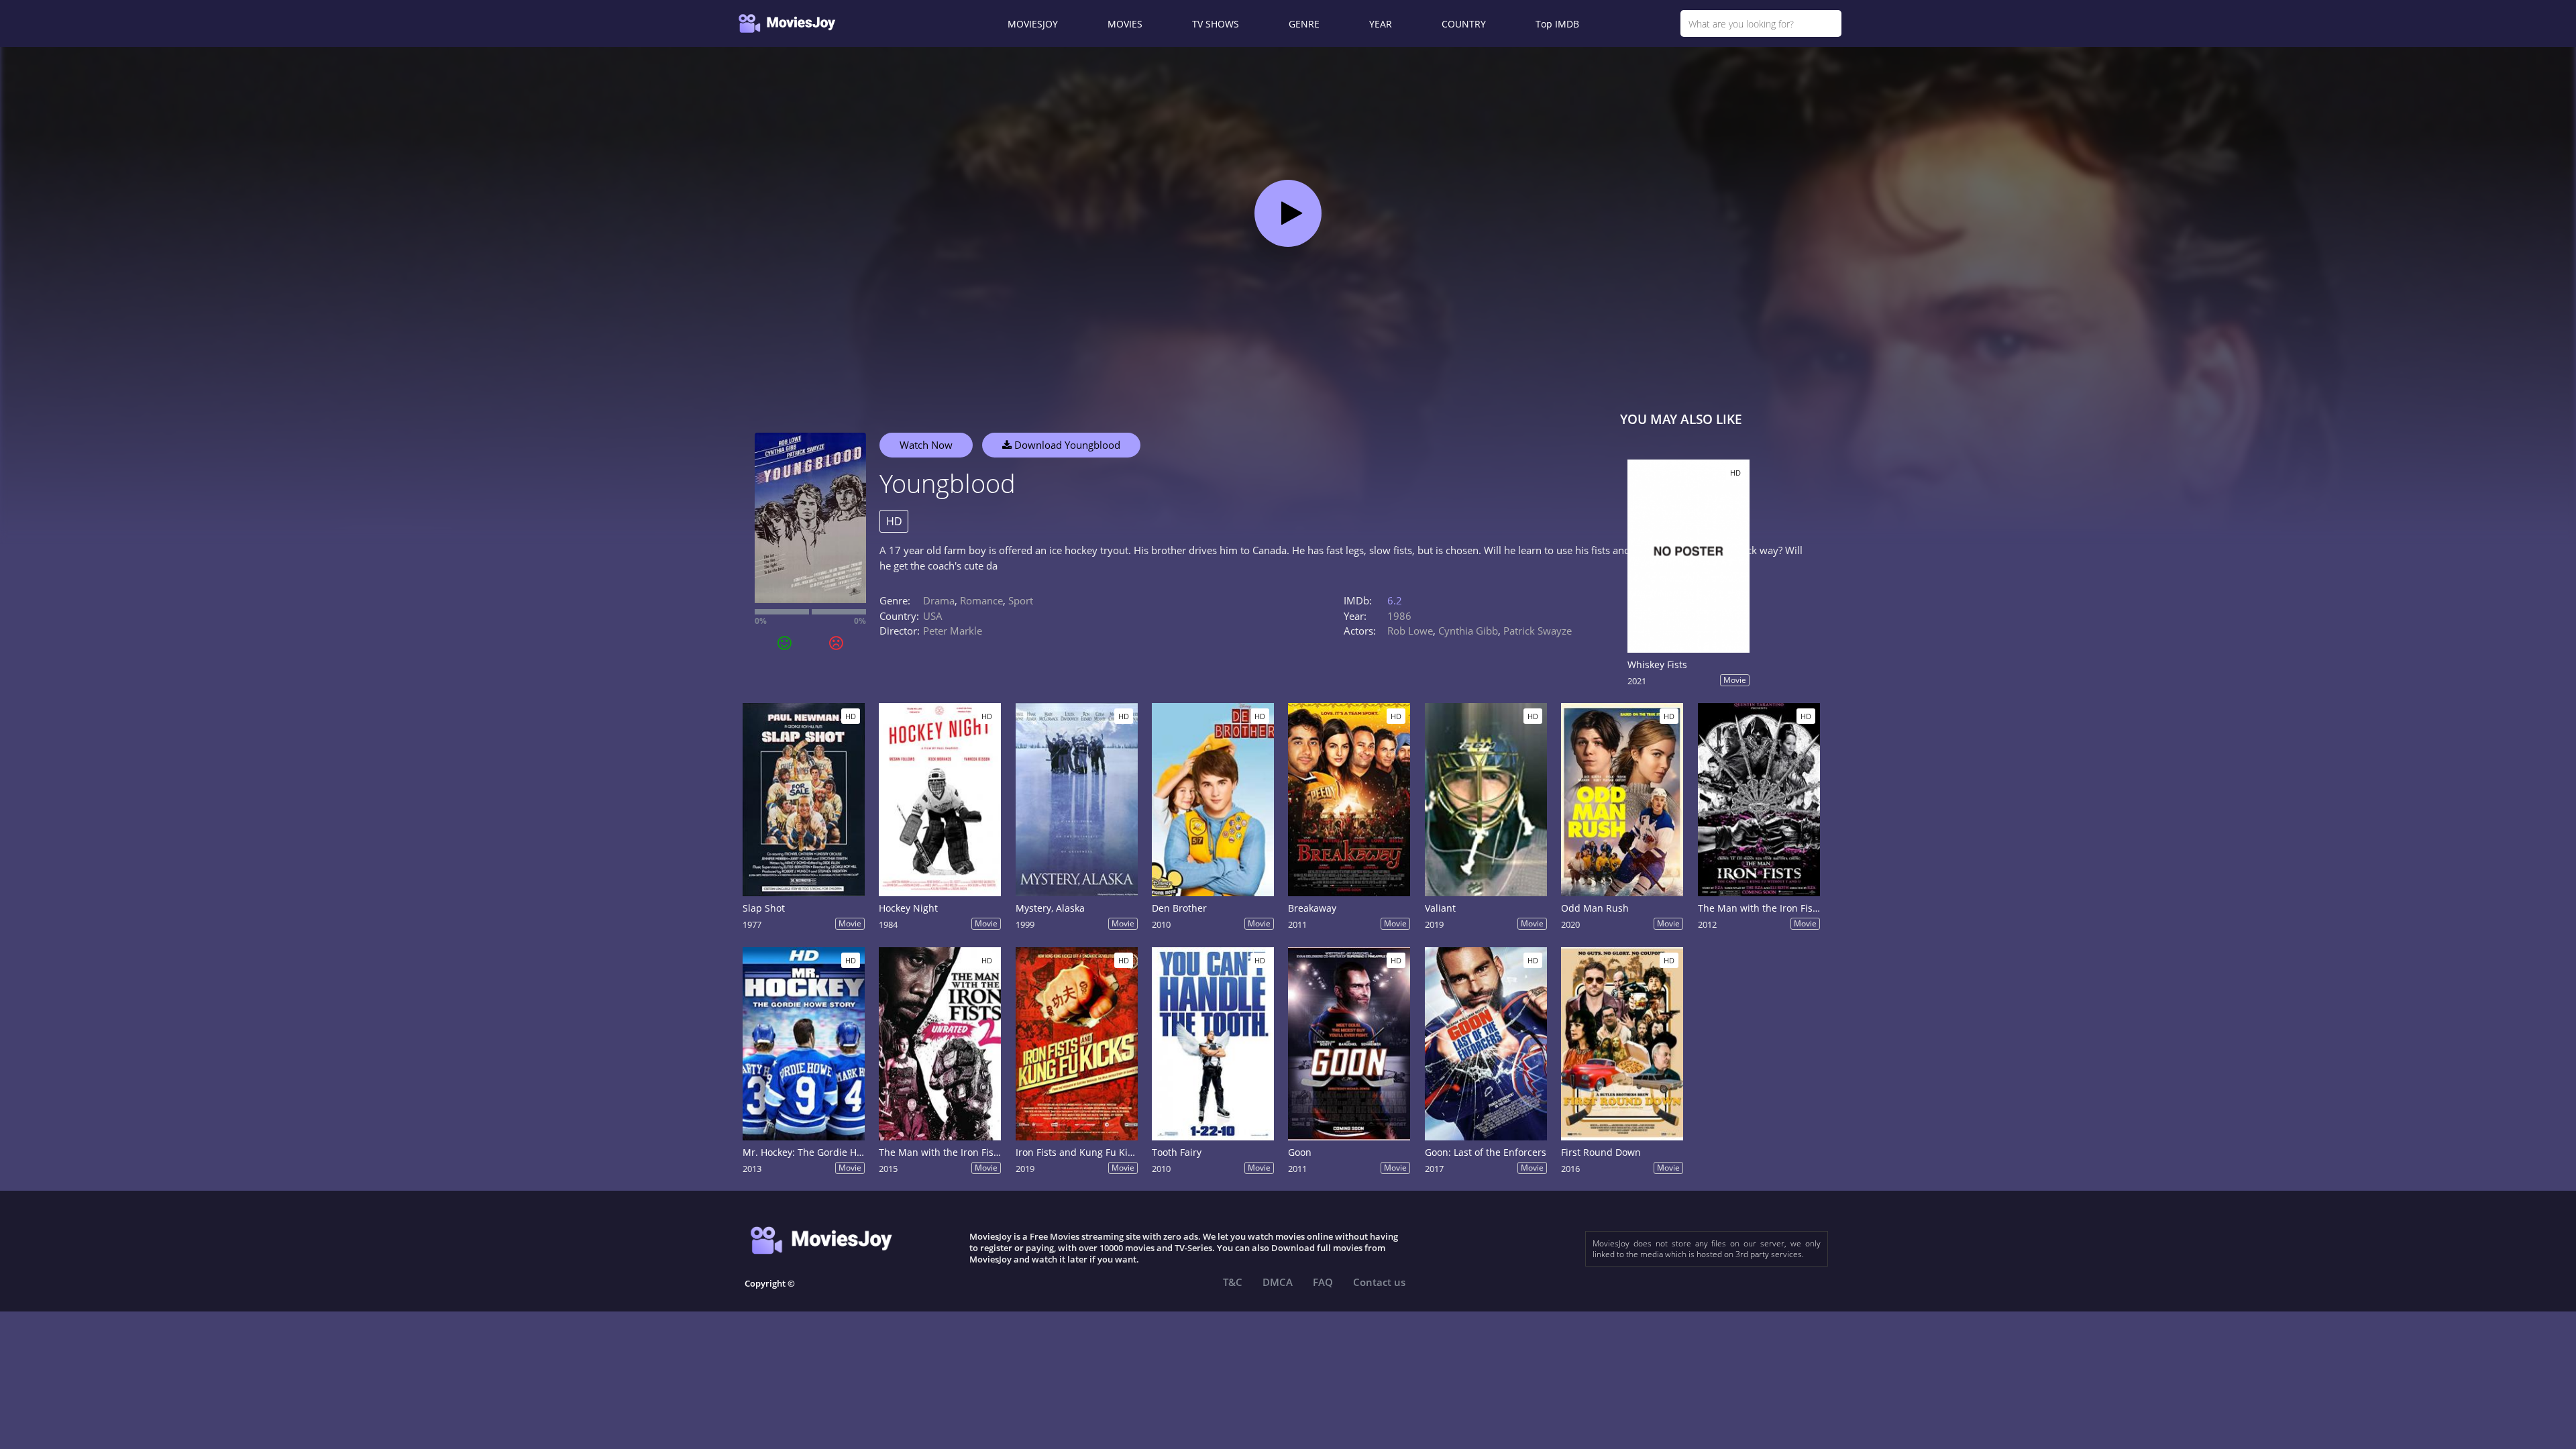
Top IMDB (1557, 24)
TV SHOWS (1216, 24)
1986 (1399, 616)
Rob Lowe (1410, 631)
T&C (1233, 1282)
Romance (981, 600)
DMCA (1278, 1282)
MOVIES (1125, 24)
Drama (939, 600)
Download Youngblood (1066, 445)
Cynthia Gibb (1468, 631)
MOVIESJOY (1033, 24)
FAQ (1323, 1282)
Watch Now (926, 445)
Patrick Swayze (1538, 631)
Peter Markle (953, 631)
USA (933, 616)
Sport (1021, 600)
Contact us (1379, 1282)
